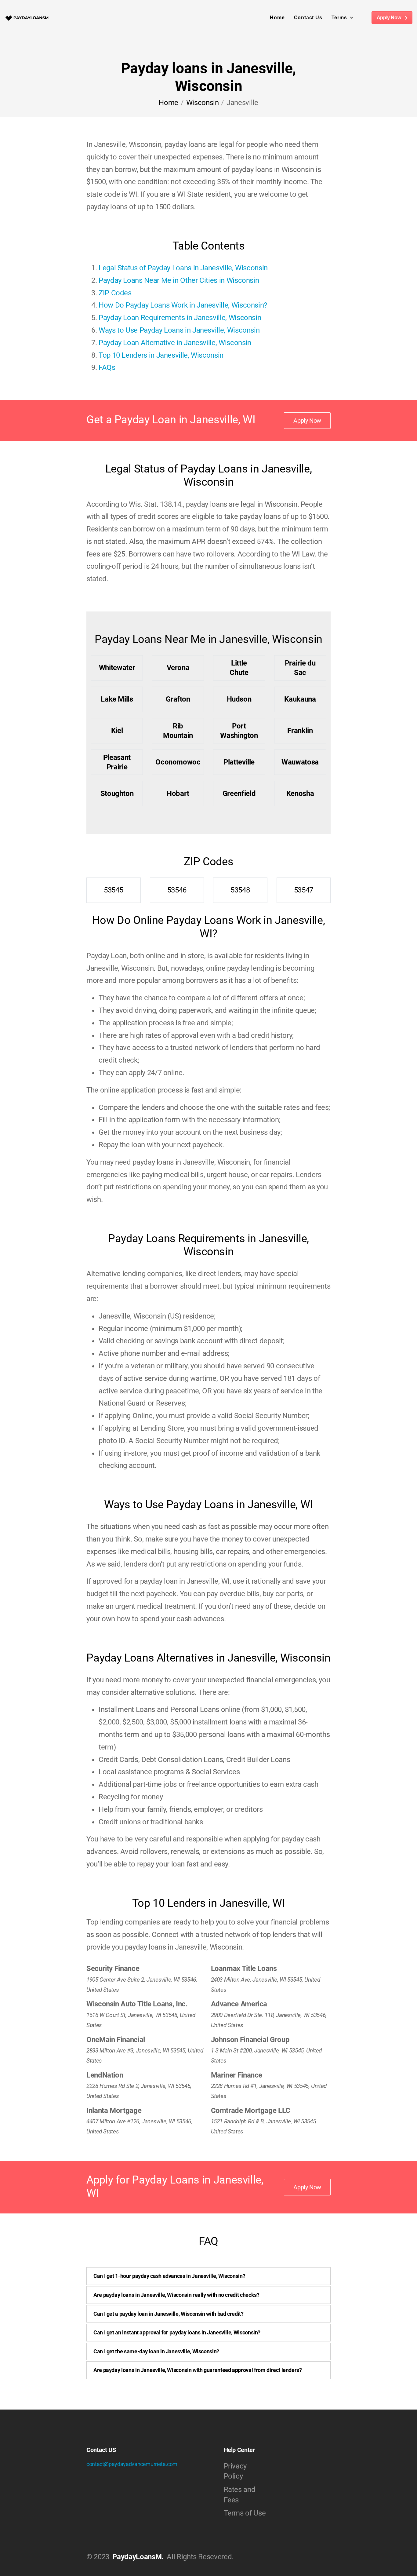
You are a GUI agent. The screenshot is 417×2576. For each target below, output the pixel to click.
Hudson (239, 699)
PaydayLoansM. (138, 2557)
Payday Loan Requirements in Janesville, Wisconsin (180, 318)
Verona (178, 668)
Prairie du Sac (300, 668)
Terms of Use (245, 2513)
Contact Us (308, 18)
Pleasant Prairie (117, 762)
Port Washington (239, 731)
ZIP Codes (115, 293)
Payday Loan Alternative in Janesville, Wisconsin (175, 343)
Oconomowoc (178, 762)
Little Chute (239, 668)
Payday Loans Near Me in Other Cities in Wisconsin (179, 280)
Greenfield (239, 794)
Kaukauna (300, 699)
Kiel (117, 731)
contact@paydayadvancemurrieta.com (132, 2464)
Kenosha (300, 794)
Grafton (178, 699)
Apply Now (389, 18)
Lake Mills (117, 699)
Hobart (178, 794)
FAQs (107, 367)
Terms (339, 18)
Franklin (300, 731)
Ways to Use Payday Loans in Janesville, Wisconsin (179, 330)
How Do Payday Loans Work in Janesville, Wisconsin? (183, 305)
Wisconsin (203, 103)
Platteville (239, 762)
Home (277, 18)
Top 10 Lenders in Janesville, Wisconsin (161, 355)
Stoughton (117, 794)
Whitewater (117, 668)
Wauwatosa (300, 762)
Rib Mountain (178, 731)
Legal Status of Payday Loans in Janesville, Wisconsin (183, 268)
